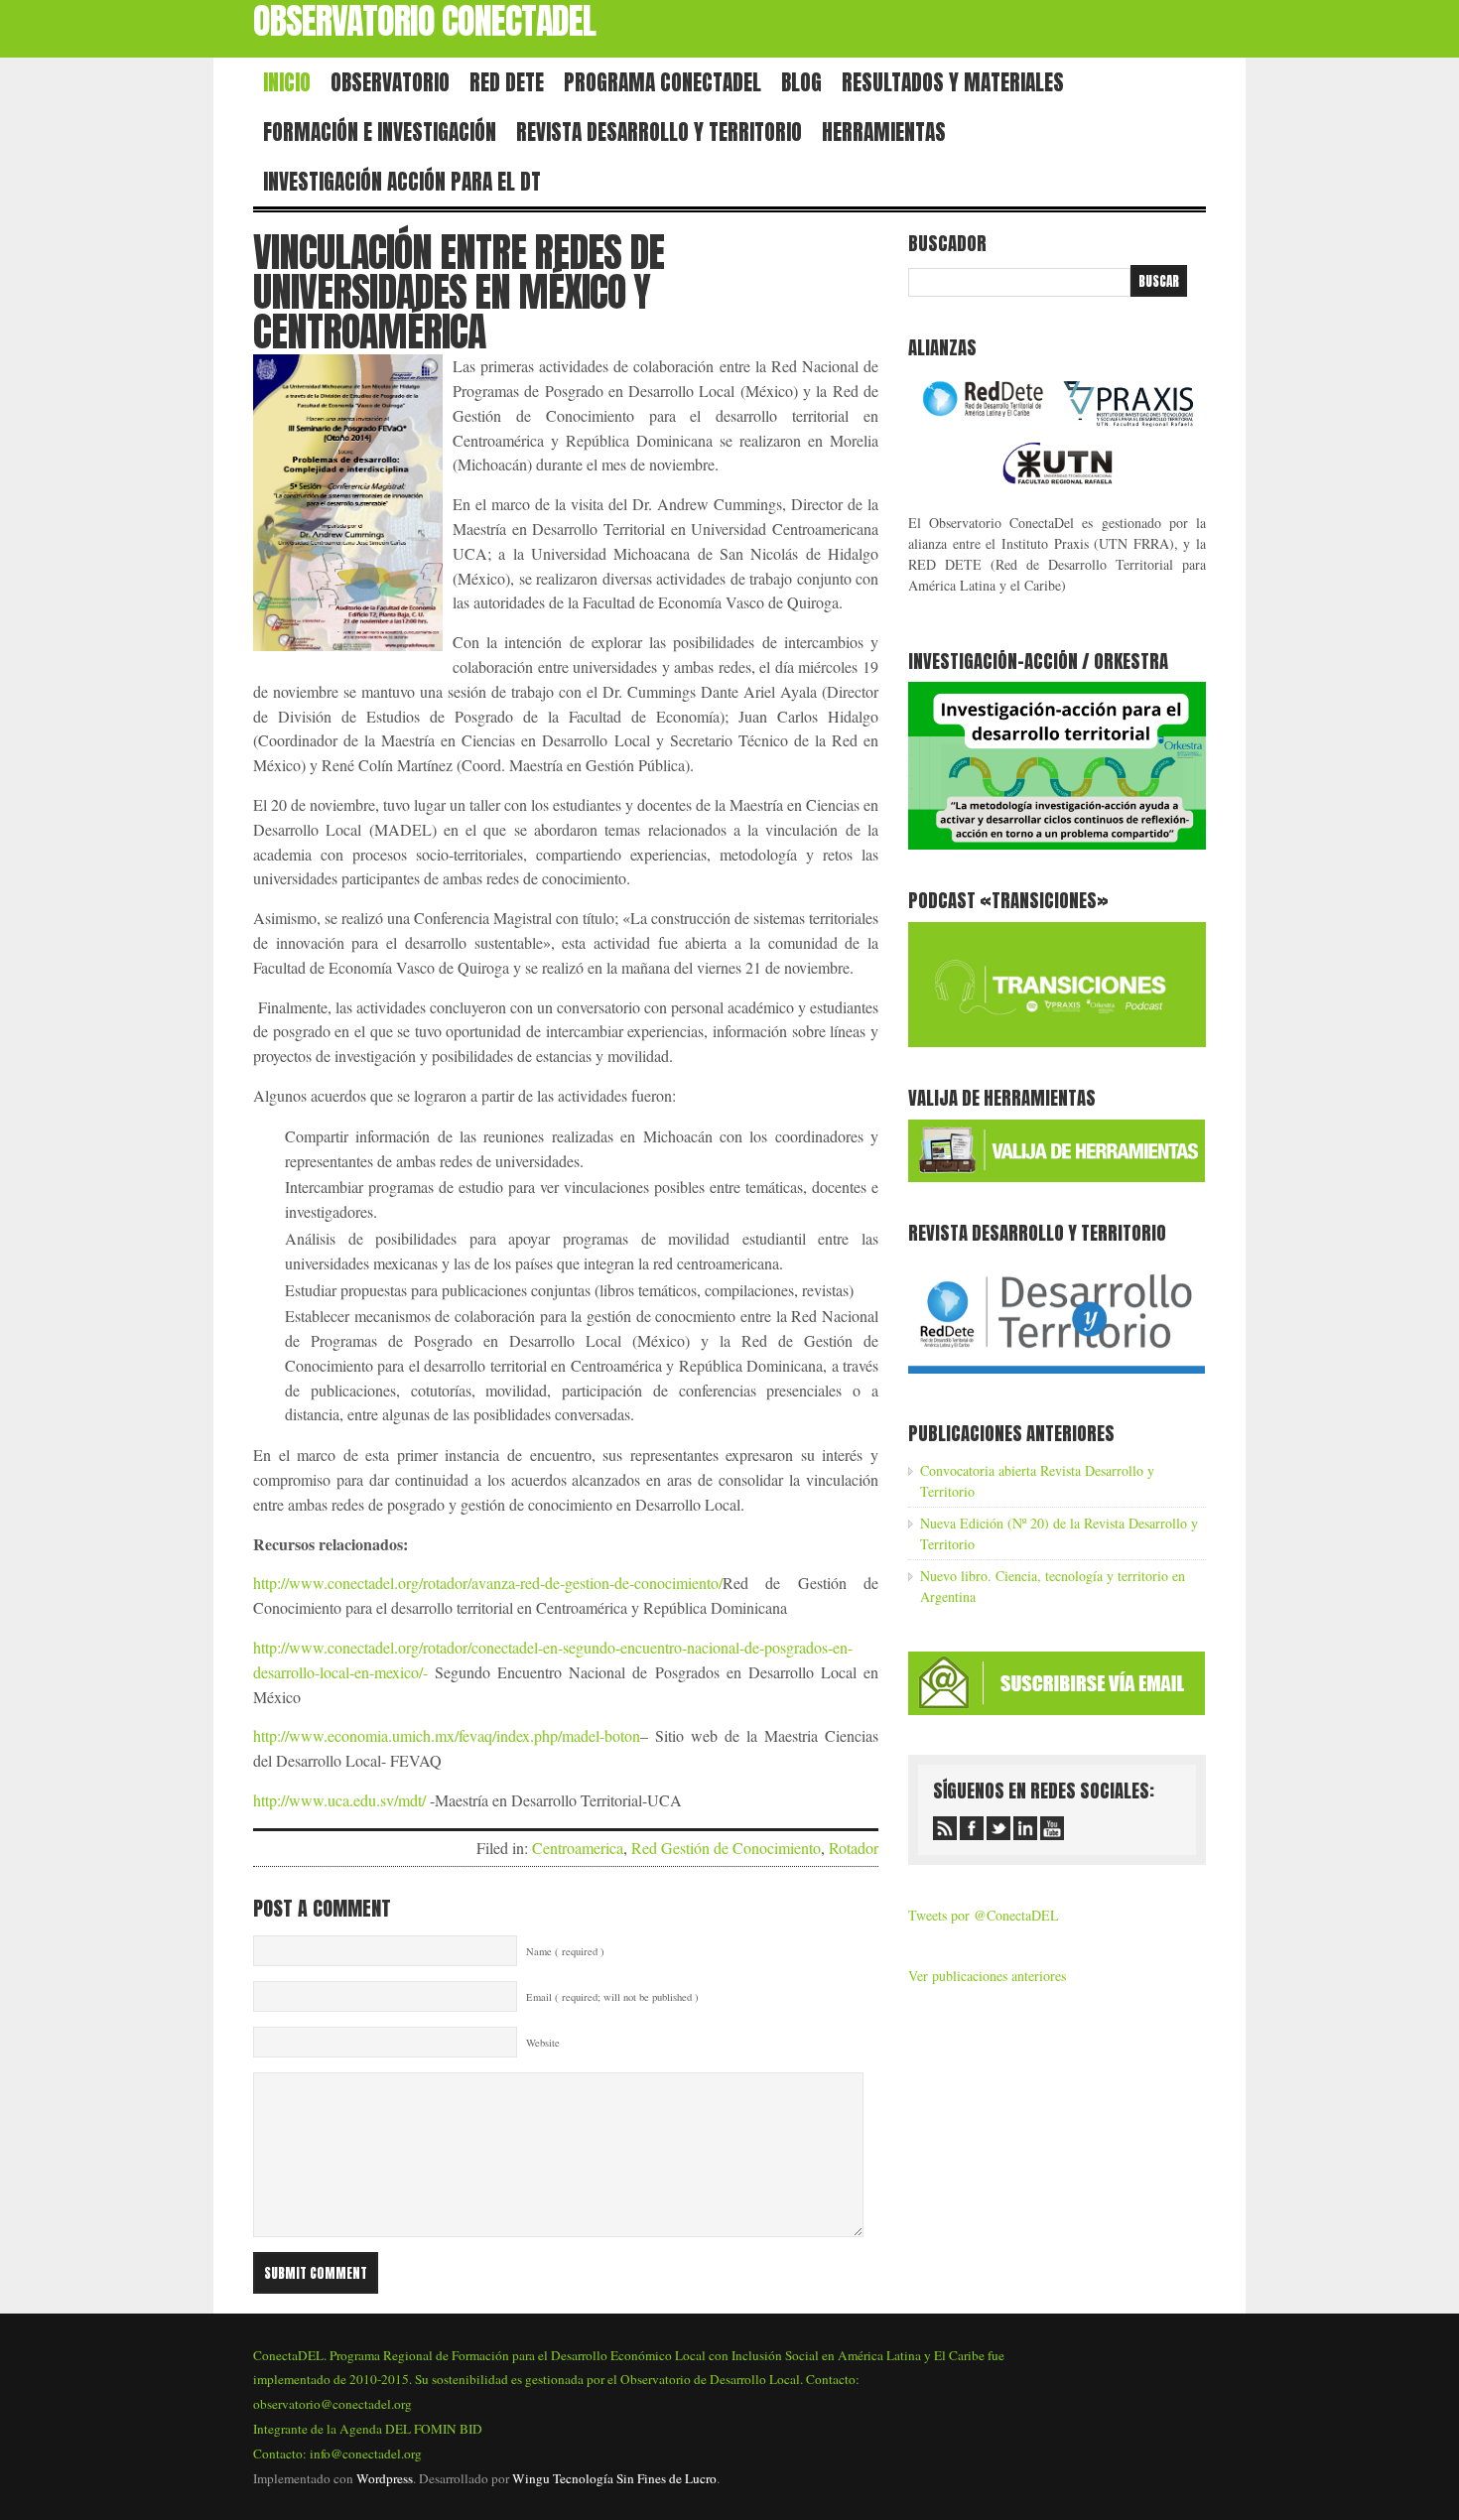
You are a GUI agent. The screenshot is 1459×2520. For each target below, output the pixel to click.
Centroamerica (578, 1848)
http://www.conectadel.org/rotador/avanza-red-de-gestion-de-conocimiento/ (488, 1583)
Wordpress (385, 2478)
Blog (801, 82)
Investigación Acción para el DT (402, 182)
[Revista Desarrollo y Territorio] (1057, 1377)
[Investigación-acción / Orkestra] (1057, 844)
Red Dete (507, 82)
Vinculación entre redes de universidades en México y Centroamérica (459, 292)
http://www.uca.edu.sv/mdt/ (339, 1800)
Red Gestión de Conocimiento (726, 1848)
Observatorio (390, 82)
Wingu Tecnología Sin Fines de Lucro (614, 2478)
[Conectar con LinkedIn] (1025, 1828)
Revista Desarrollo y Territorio (659, 132)
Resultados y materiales (953, 82)
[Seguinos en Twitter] (998, 1828)
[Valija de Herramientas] (1057, 1177)
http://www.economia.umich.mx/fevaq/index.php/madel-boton (447, 1735)
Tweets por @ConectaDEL (984, 1915)
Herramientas (884, 132)
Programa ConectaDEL (663, 82)
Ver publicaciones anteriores (987, 1976)
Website (543, 2043)
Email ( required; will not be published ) (612, 1997)
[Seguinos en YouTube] (1052, 1828)
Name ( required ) (565, 1951)
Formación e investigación (380, 132)
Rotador (854, 1848)
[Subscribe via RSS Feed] (945, 1828)
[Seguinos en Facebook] (972, 1828)
